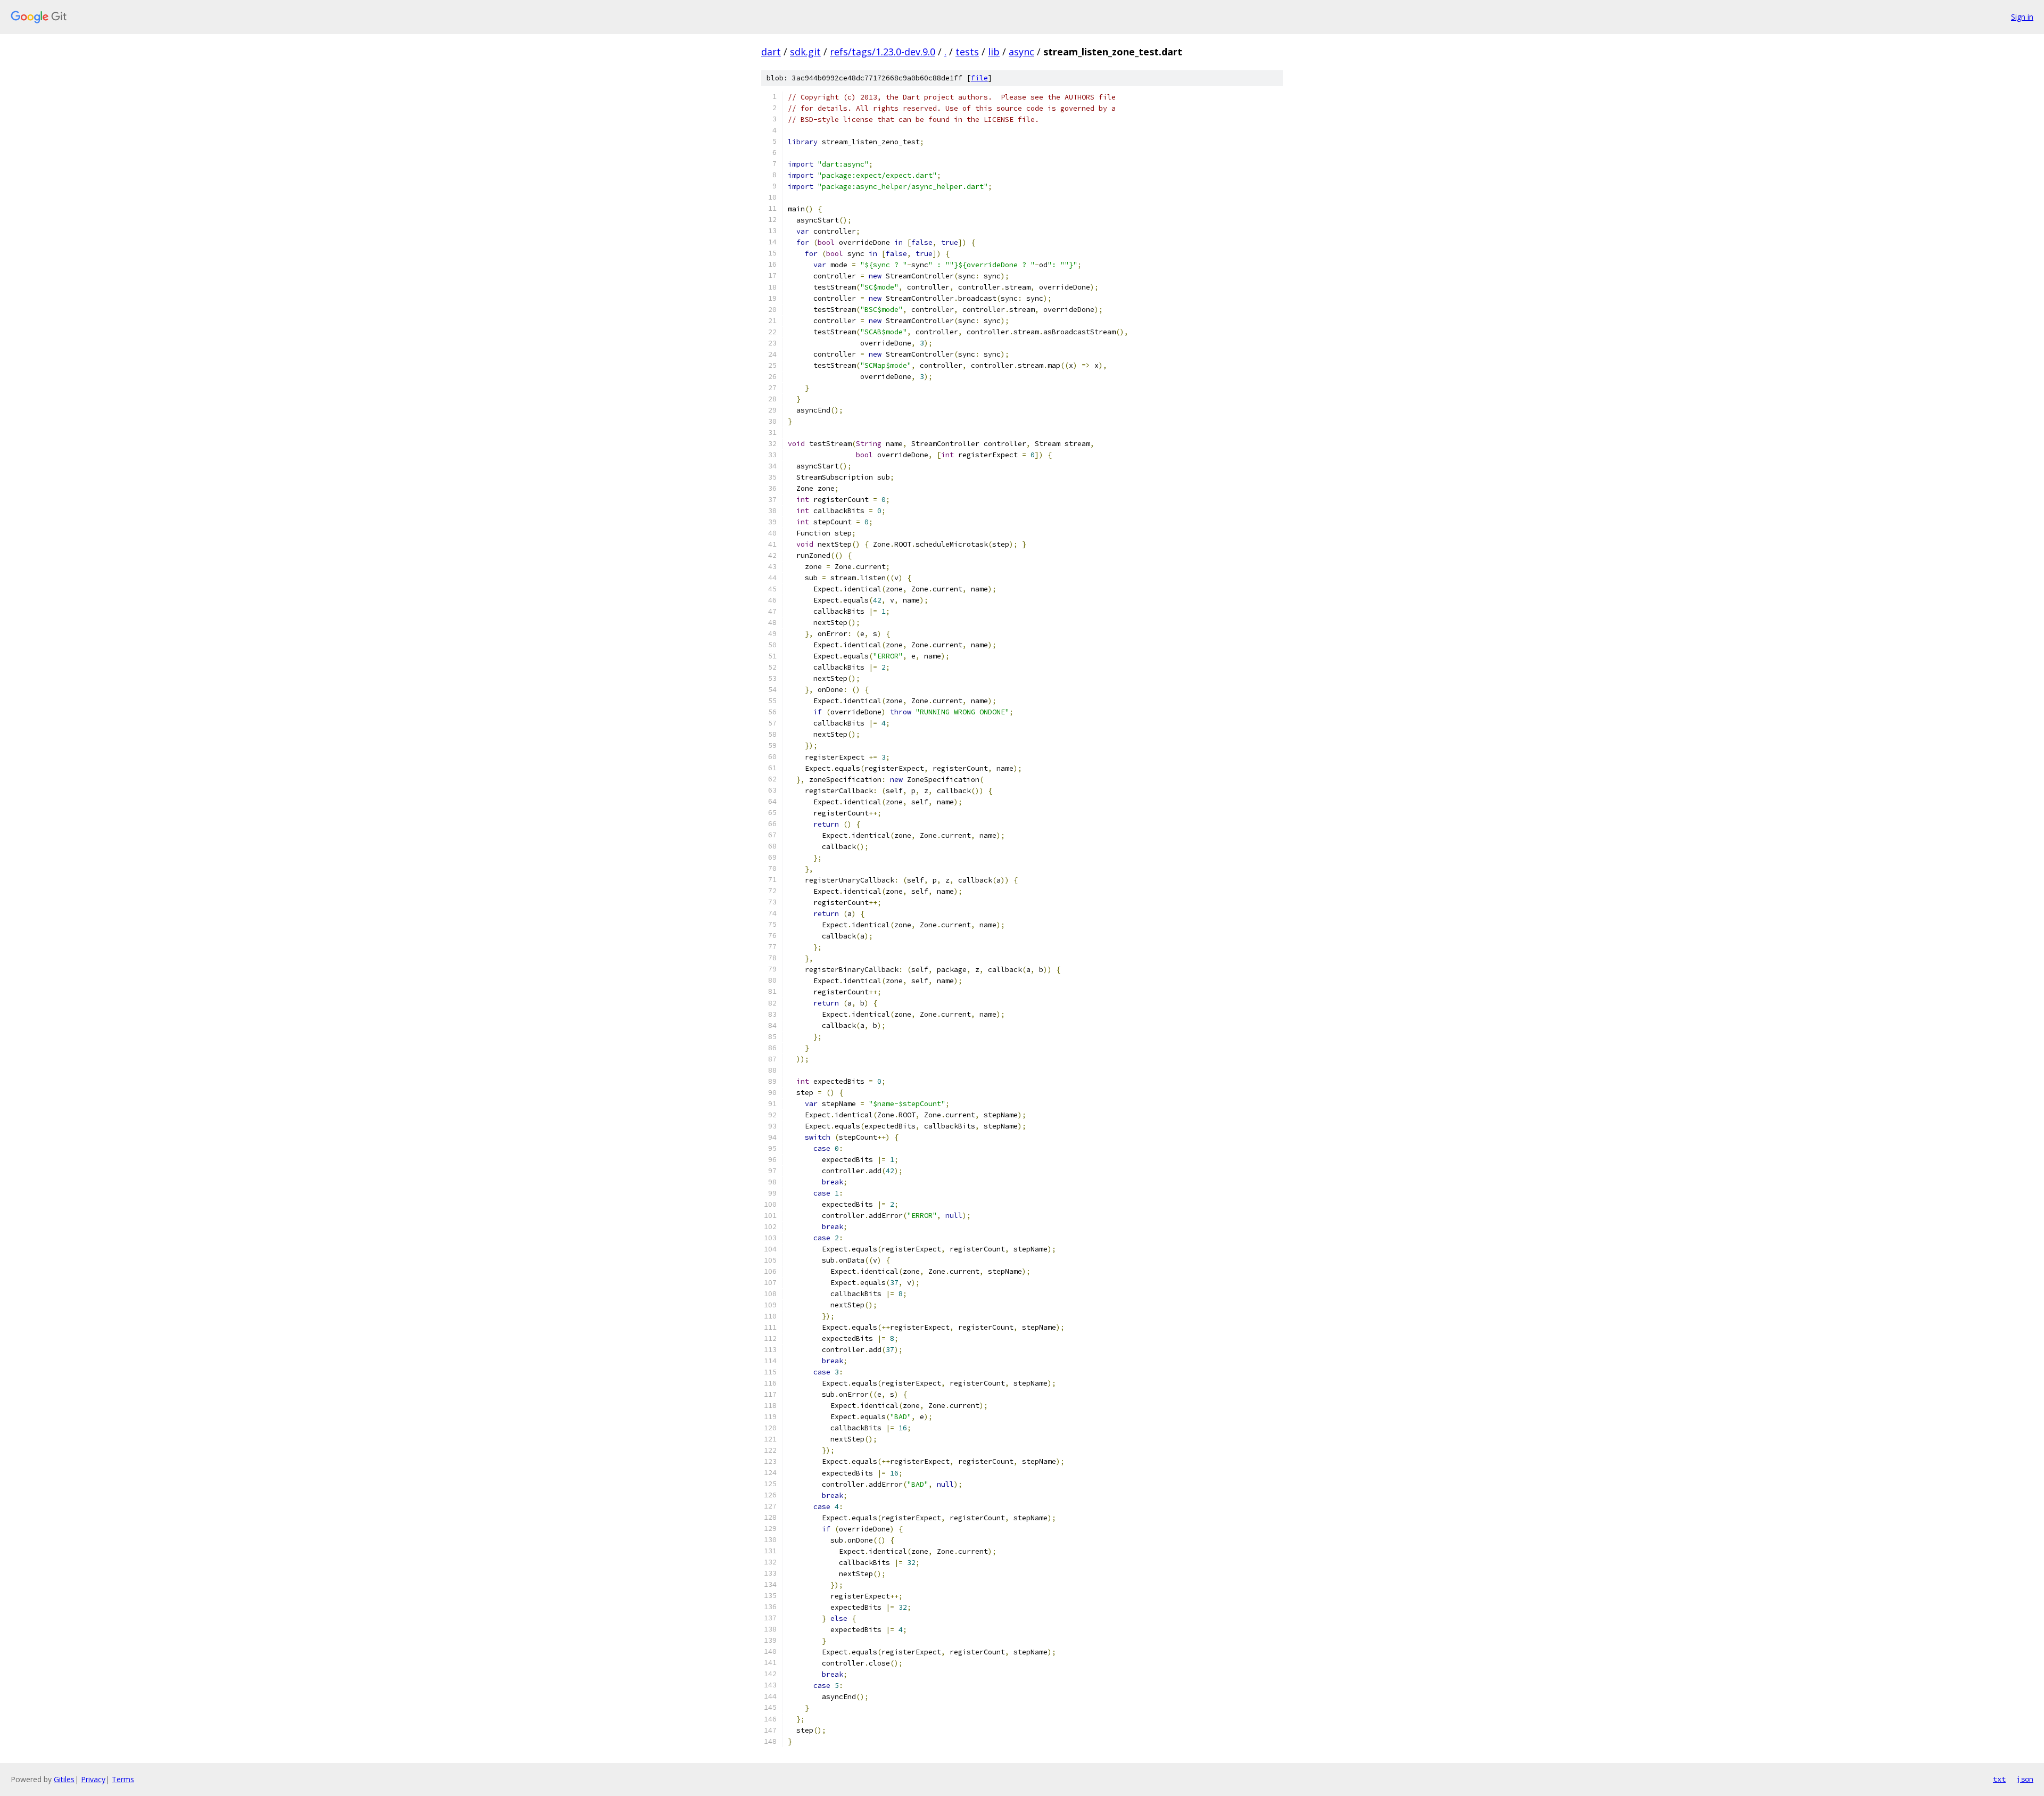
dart (771, 52)
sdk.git (805, 52)
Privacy (93, 1779)
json (2025, 1779)
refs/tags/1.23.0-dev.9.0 (883, 52)
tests (967, 52)
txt (1999, 1779)
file (979, 78)
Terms (123, 1779)
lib (994, 52)
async (1021, 52)
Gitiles (64, 1779)
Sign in (2022, 17)
